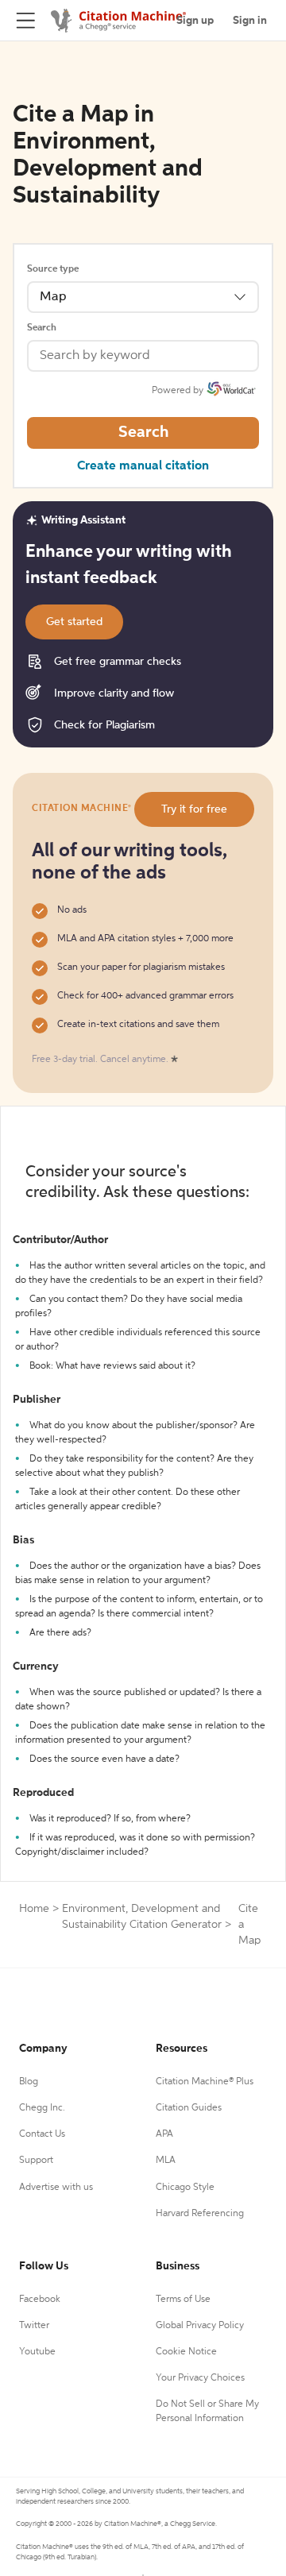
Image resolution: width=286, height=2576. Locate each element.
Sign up (195, 21)
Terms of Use (183, 2300)
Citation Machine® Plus (205, 2082)
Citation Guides (189, 2108)
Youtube (37, 2352)
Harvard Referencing (200, 2214)
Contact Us (42, 2134)
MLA (166, 2161)
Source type (53, 269)
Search (42, 328)
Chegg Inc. (42, 2108)
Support (36, 2161)
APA (164, 2134)
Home (34, 1909)
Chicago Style (185, 2188)
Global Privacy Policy (200, 2326)
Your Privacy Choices (200, 2378)
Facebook (40, 2300)
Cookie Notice (186, 2352)
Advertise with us (56, 2188)
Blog (29, 2082)
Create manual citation (143, 466)
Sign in (250, 21)
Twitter (34, 2326)
